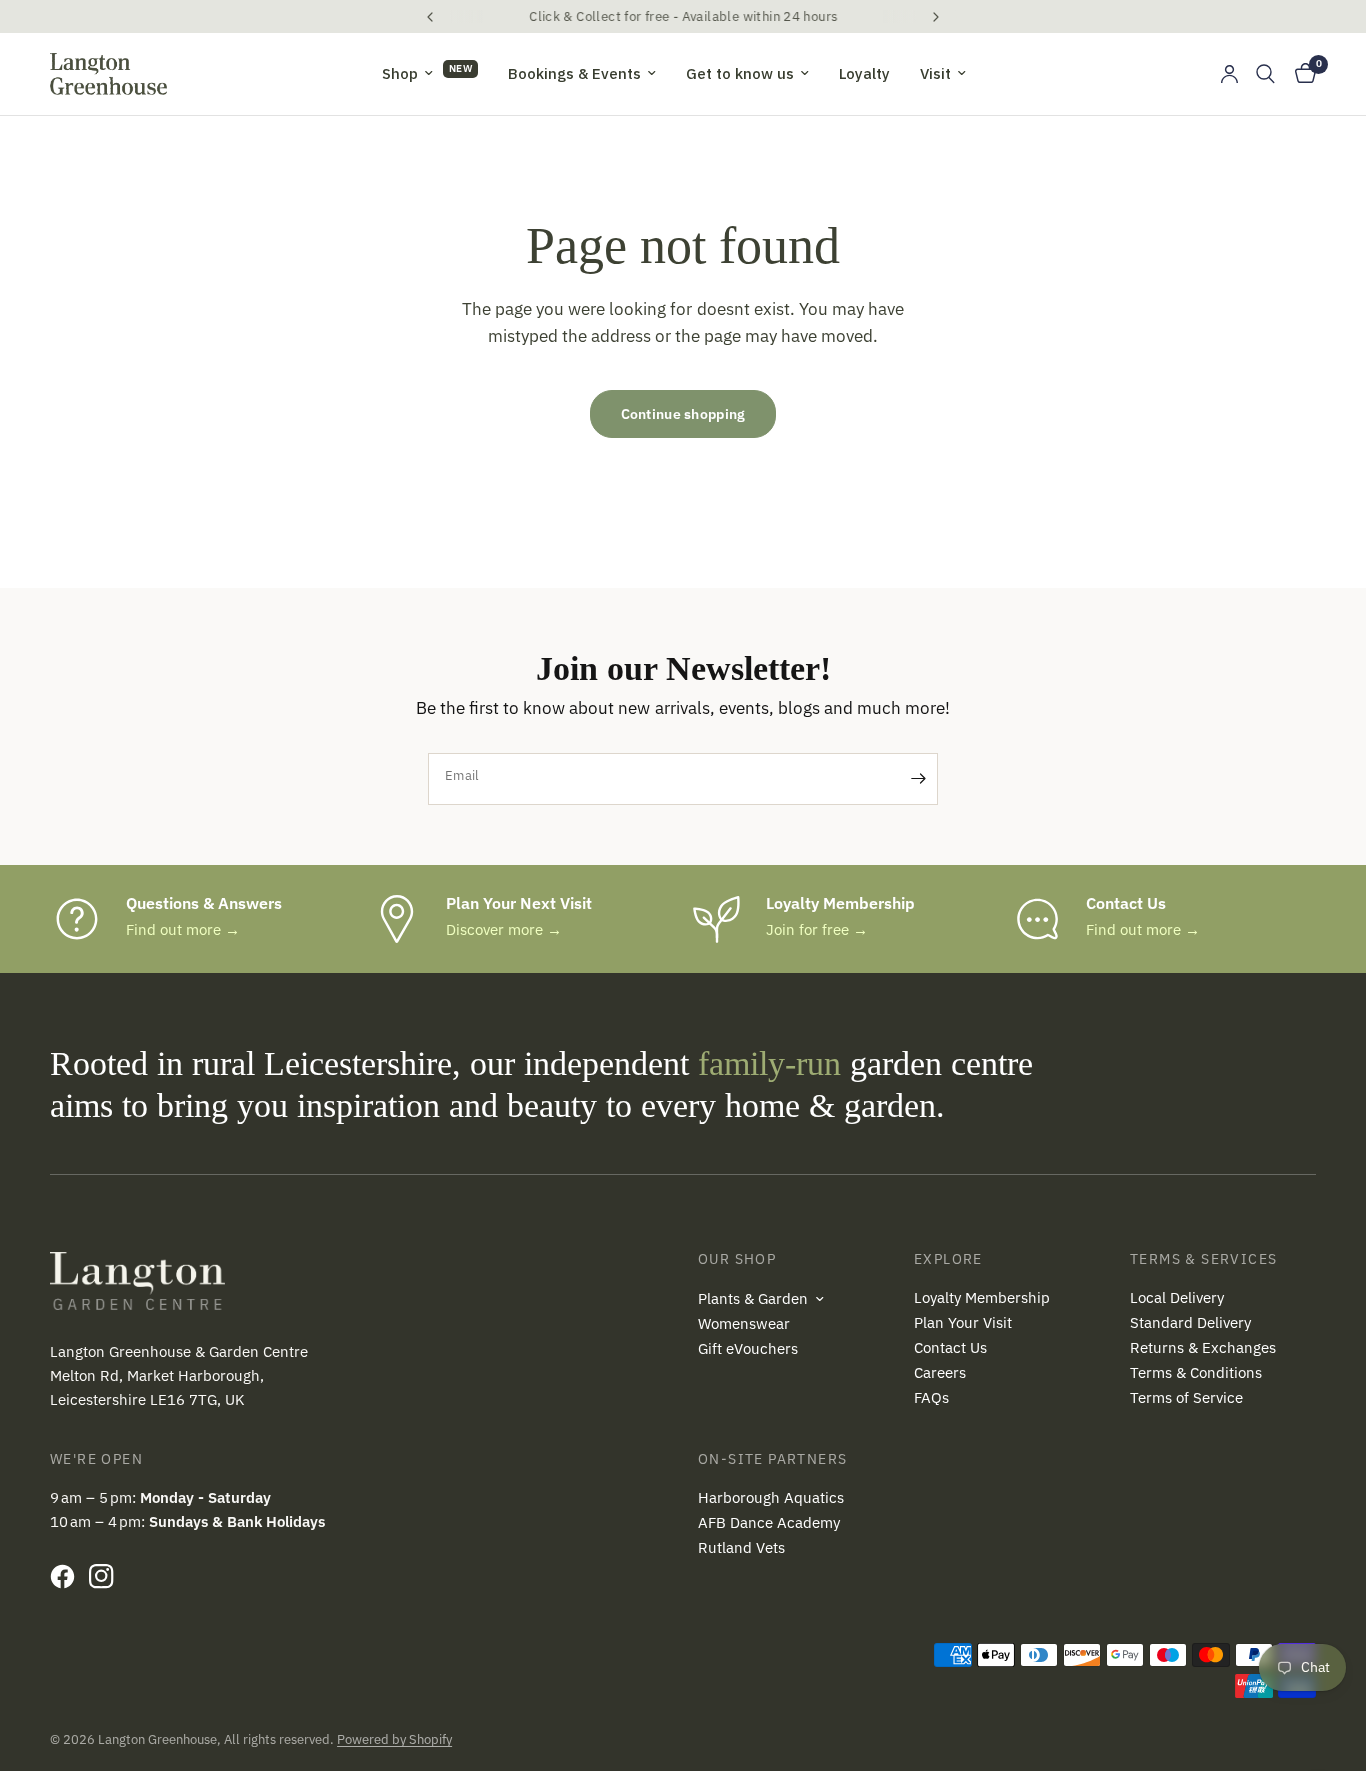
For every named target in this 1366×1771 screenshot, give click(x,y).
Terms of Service (1186, 1397)
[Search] (1265, 74)
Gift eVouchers (748, 1348)
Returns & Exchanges (1203, 1347)
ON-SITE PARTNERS (772, 1459)
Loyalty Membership (982, 1297)
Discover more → (504, 929)
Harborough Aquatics (771, 1497)
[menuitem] (430, 74)
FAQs (931, 1397)
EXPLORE (948, 1259)
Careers (940, 1372)
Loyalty (864, 73)
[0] (1300, 74)
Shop (400, 73)
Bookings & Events (574, 73)
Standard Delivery (1190, 1322)
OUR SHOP (737, 1259)
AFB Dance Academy (769, 1522)
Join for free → (817, 929)
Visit (935, 73)
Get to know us (740, 73)
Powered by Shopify (394, 1739)
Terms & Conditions (1196, 1372)
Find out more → (183, 929)
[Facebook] (67, 1576)
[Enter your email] (918, 779)
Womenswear (744, 1323)
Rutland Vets (741, 1547)
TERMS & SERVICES (1203, 1259)
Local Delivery (1177, 1297)
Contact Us (950, 1347)
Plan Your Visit (963, 1322)
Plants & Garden (753, 1298)
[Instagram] (106, 1576)
